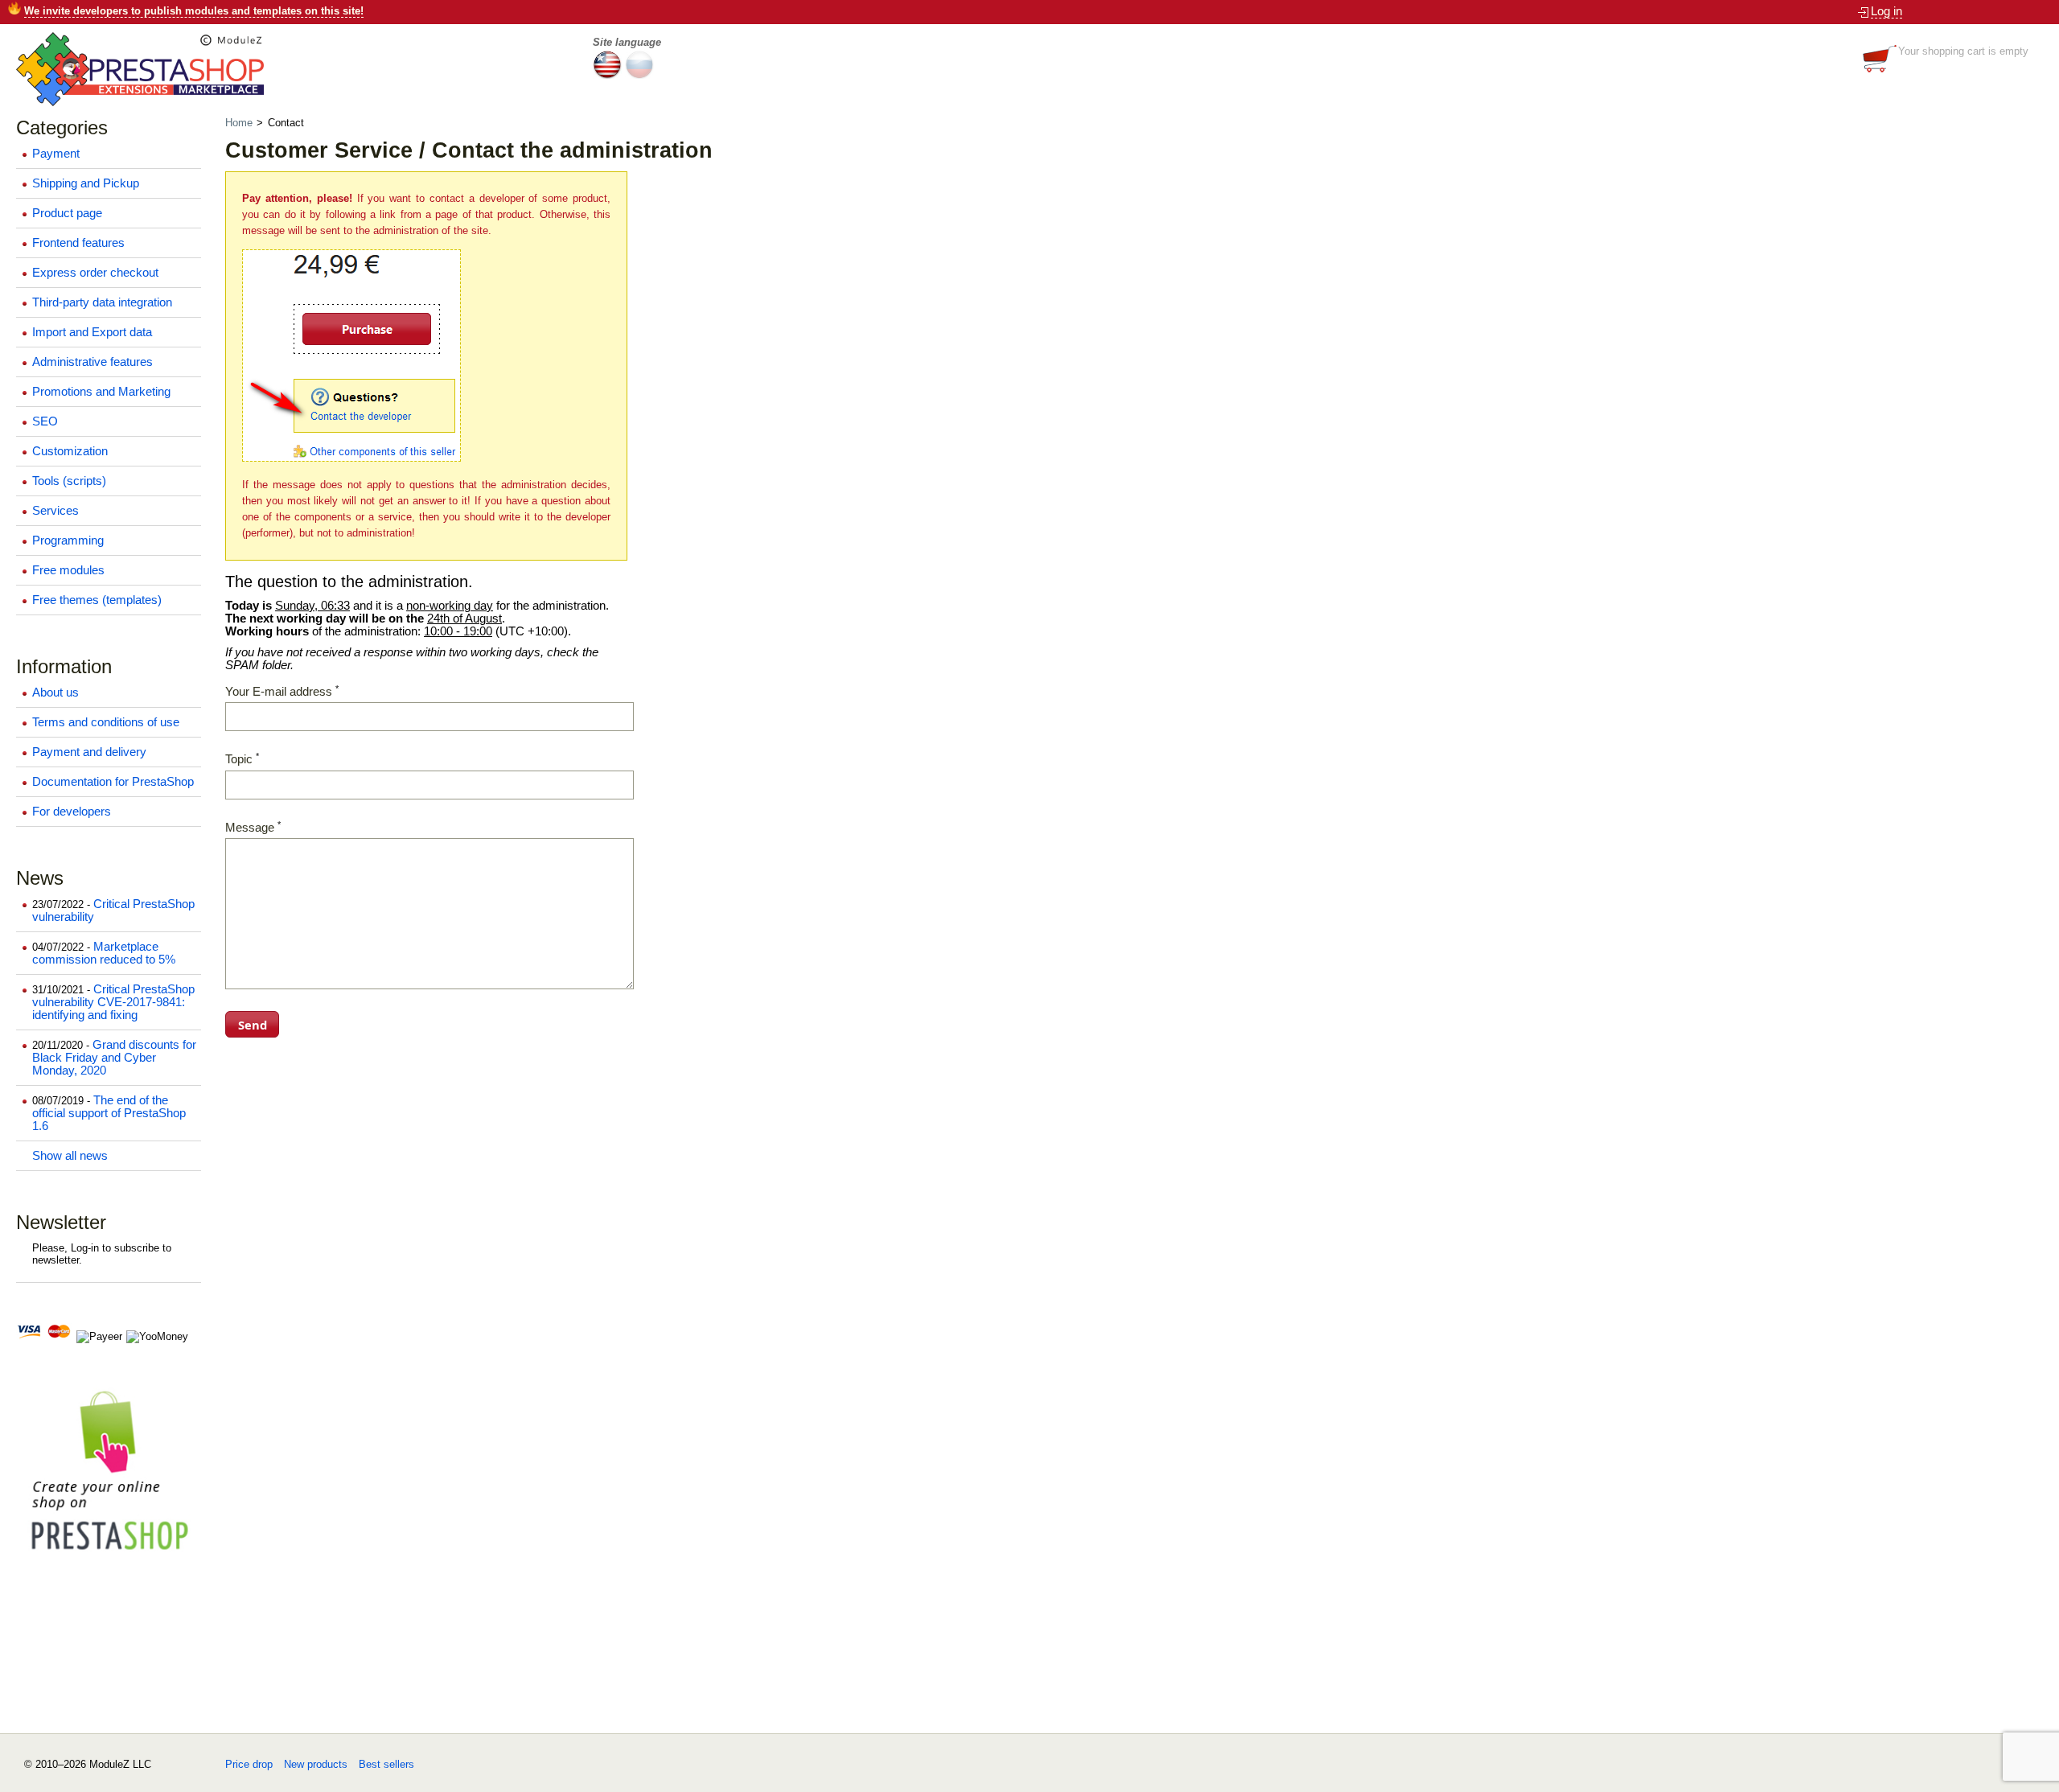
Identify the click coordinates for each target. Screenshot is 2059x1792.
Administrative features (92, 362)
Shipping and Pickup (86, 183)
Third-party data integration (102, 302)
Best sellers (386, 1764)
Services (55, 511)
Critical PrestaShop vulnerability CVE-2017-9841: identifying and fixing (113, 1002)
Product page (67, 213)
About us (55, 693)
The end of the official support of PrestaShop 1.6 (109, 1113)
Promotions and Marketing (101, 392)
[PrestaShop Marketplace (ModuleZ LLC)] (140, 103)
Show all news (70, 1156)
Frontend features (78, 243)
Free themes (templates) (97, 600)
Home (240, 123)
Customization (70, 451)
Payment (56, 154)
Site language (627, 42)
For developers (72, 812)
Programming (68, 540)
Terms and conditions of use (106, 722)
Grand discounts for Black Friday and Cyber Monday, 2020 (114, 1058)
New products (316, 1764)
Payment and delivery (89, 752)
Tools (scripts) (69, 481)
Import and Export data (92, 332)
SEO (45, 421)
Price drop (249, 1764)
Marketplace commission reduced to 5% (104, 953)
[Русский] (639, 75)
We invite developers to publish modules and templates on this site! (194, 11)
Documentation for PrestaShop (113, 782)
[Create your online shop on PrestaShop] (109, 1558)
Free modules (68, 570)
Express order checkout (95, 273)
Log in (1886, 11)
